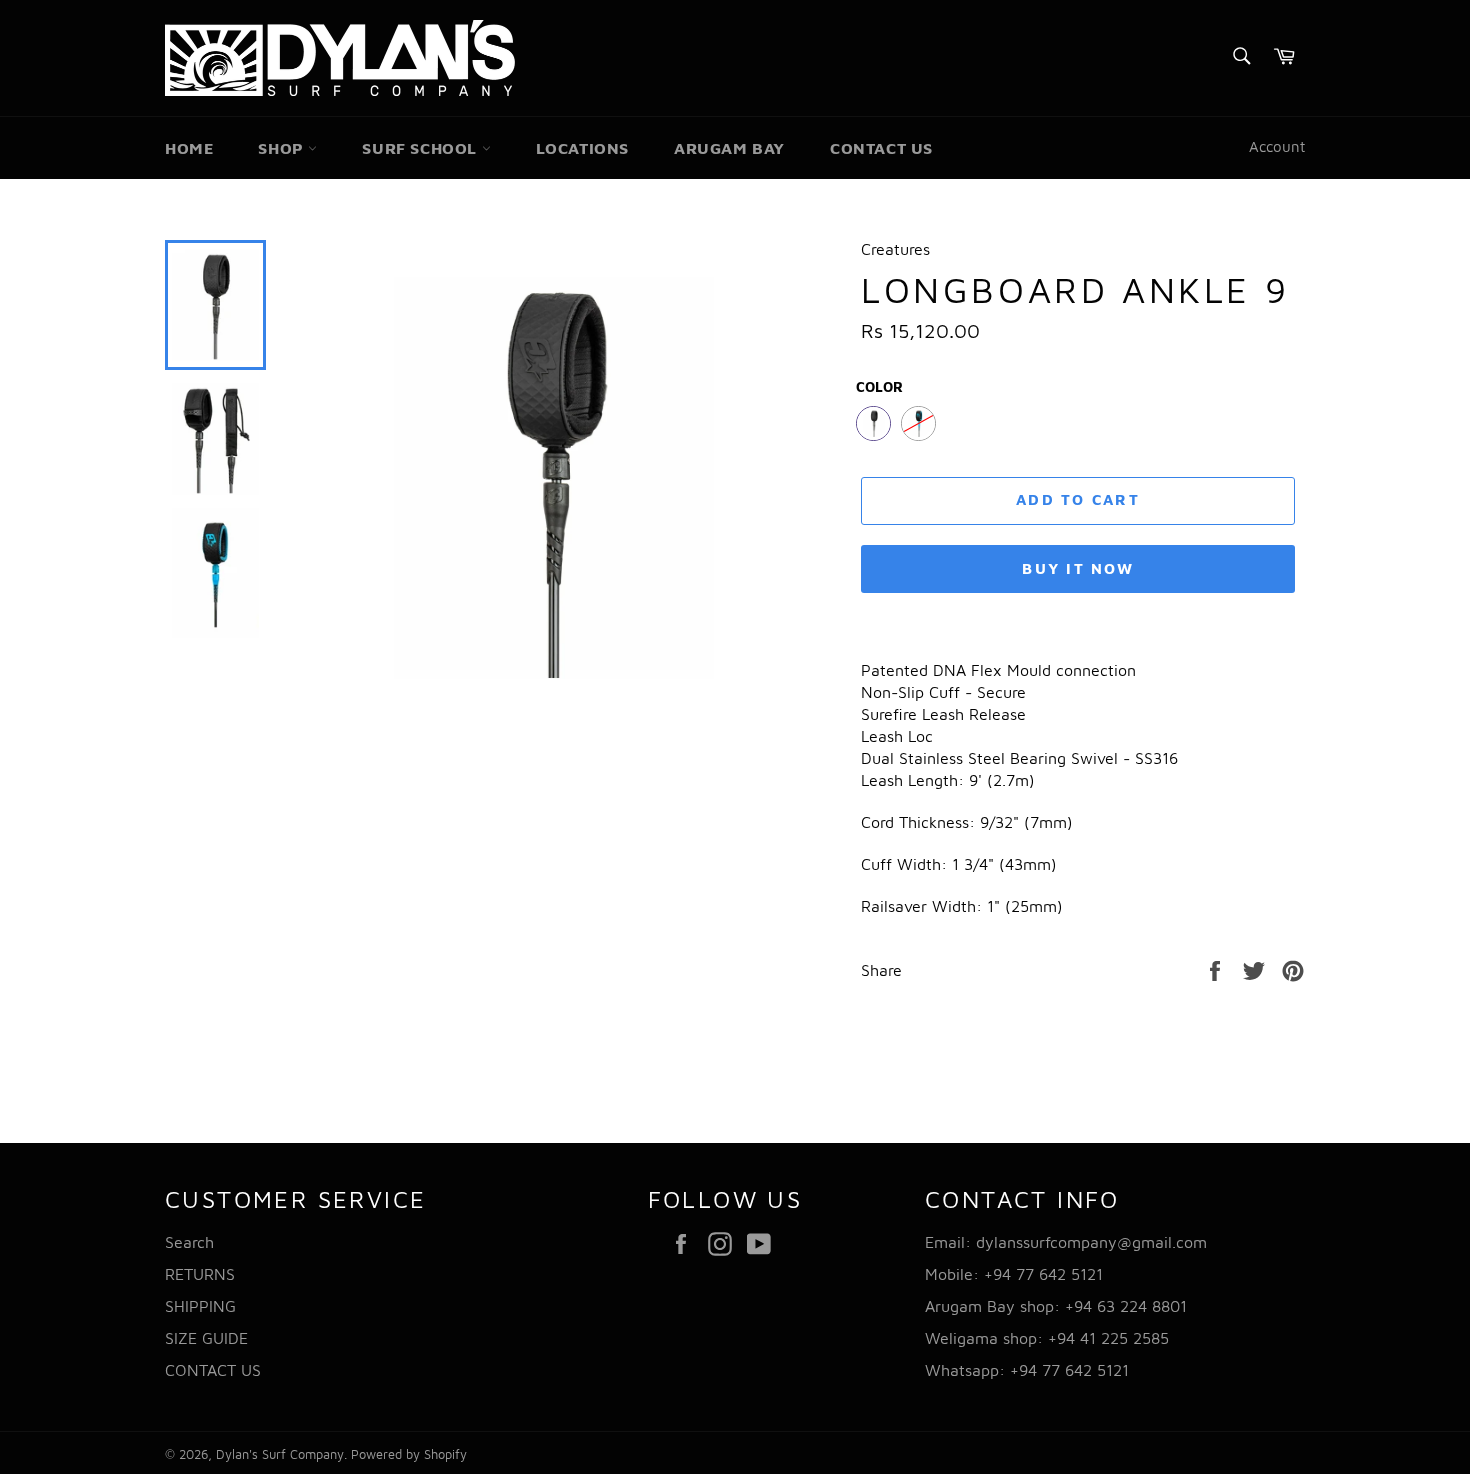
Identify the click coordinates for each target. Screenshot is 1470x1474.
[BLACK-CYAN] (918, 423)
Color (879, 386)
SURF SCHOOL (421, 148)
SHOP (283, 148)
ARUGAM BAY (729, 148)
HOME (189, 148)
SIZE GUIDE (206, 1338)
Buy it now (1078, 568)
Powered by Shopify (409, 1454)
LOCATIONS (582, 148)
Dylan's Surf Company (280, 1454)
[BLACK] (873, 423)
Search (189, 1242)
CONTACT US (881, 148)
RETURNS (200, 1274)
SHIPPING (200, 1306)
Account (1277, 146)
